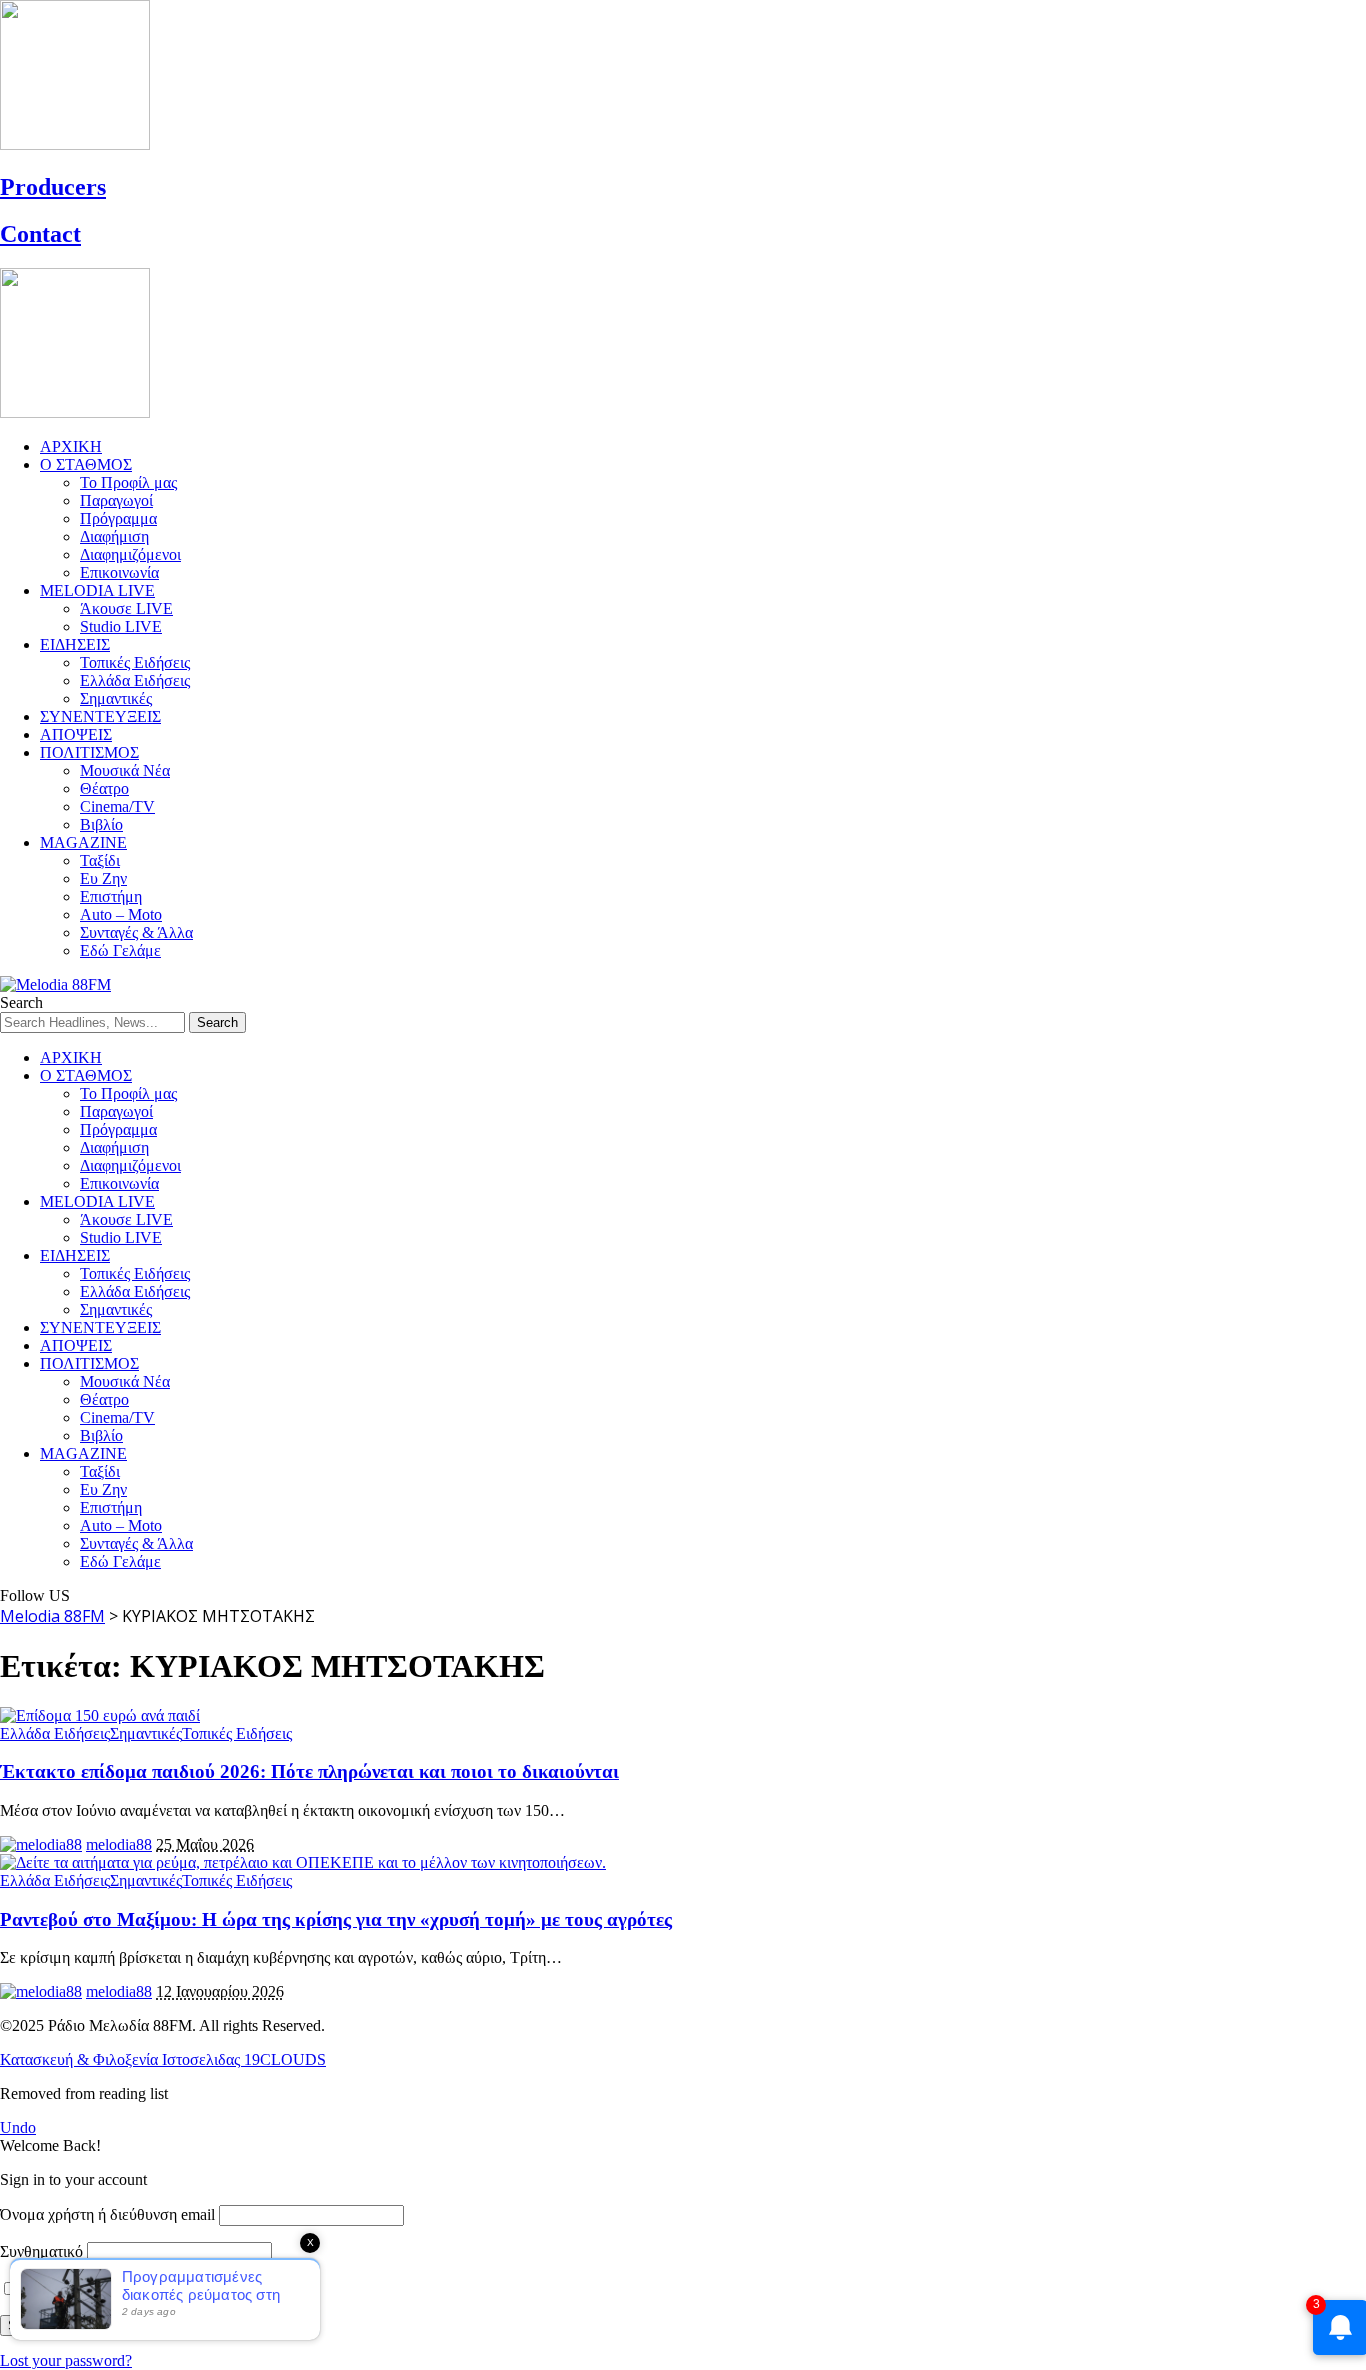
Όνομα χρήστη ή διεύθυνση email (107, 2214)
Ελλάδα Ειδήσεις (55, 1733)
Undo (18, 2127)
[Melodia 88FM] (55, 984)
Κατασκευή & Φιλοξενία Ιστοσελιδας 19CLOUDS (163, 2059)
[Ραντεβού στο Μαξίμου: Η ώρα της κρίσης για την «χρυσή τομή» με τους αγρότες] (303, 1862)
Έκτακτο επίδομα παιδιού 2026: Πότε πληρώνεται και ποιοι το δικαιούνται (309, 1771)
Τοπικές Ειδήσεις (237, 1733)
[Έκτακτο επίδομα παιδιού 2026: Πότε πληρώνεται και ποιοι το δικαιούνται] (100, 1715)
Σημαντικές (146, 1733)
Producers (53, 187)
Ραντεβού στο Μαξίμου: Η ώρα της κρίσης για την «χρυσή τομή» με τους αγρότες (336, 1919)
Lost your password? (66, 2360)
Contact (40, 234)
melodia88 (119, 1844)
